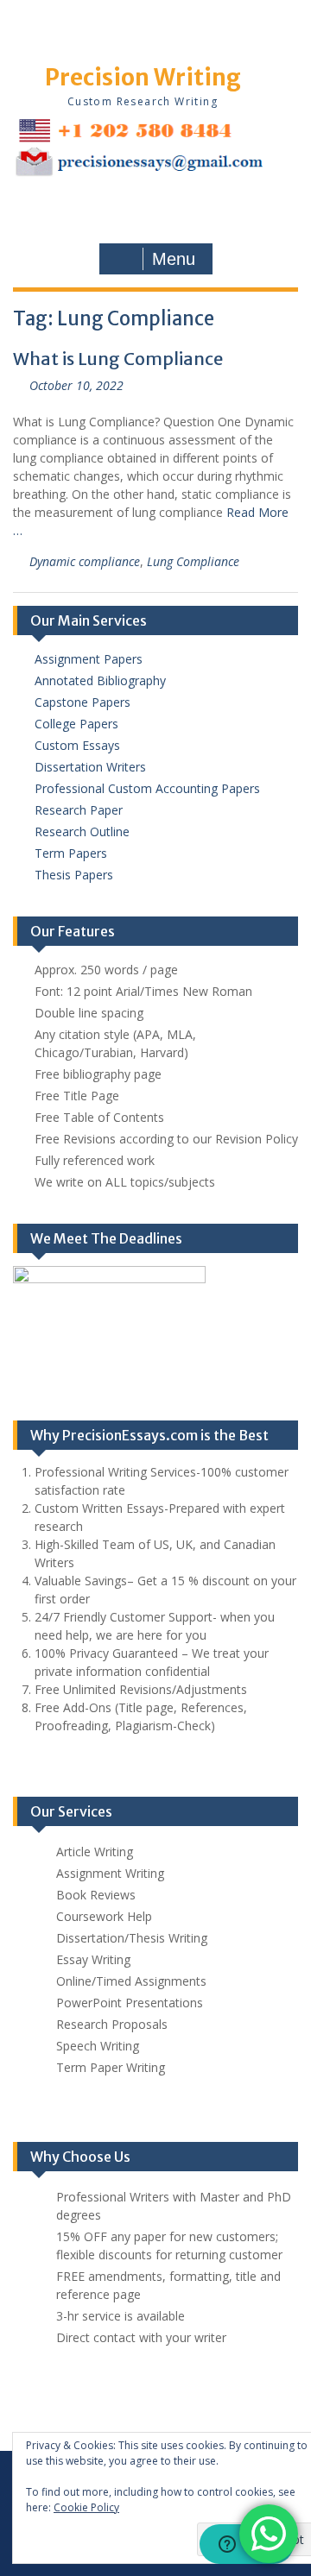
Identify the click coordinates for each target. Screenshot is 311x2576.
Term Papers (71, 853)
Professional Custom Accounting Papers (147, 788)
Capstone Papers (83, 702)
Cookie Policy (86, 2507)
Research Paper (79, 810)
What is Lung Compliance (118, 359)
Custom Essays (77, 745)
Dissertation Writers (90, 767)
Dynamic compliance (85, 561)
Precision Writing (143, 77)
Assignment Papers (89, 659)
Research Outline (82, 831)
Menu (174, 259)
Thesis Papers (74, 875)
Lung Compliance (193, 561)
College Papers (76, 724)
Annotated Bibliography (100, 680)
